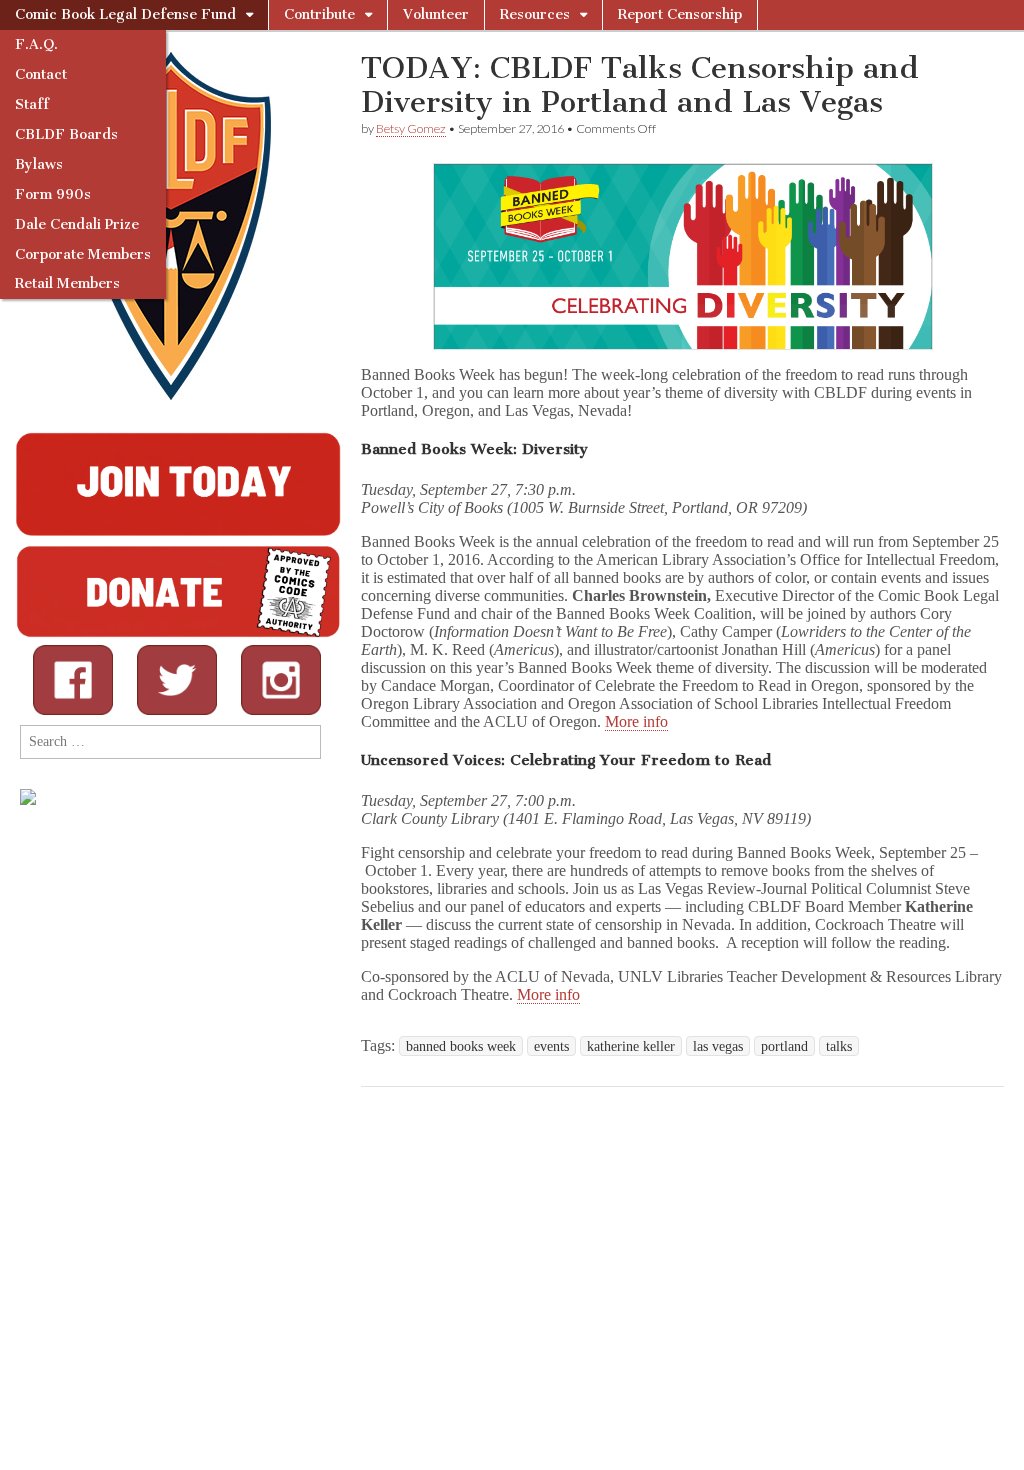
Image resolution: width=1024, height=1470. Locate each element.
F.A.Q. (36, 44)
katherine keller (631, 1046)
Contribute (319, 14)
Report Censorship (680, 14)
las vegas (718, 1046)
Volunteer (436, 14)
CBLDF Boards (66, 134)
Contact (41, 74)
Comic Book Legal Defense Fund (125, 14)
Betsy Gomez (411, 128)
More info (636, 721)
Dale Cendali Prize (77, 224)
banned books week (461, 1046)
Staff (32, 104)
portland (784, 1046)
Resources (535, 14)
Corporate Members (83, 254)
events (551, 1046)
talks (839, 1046)
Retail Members (67, 283)
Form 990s (53, 194)
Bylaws (39, 164)
